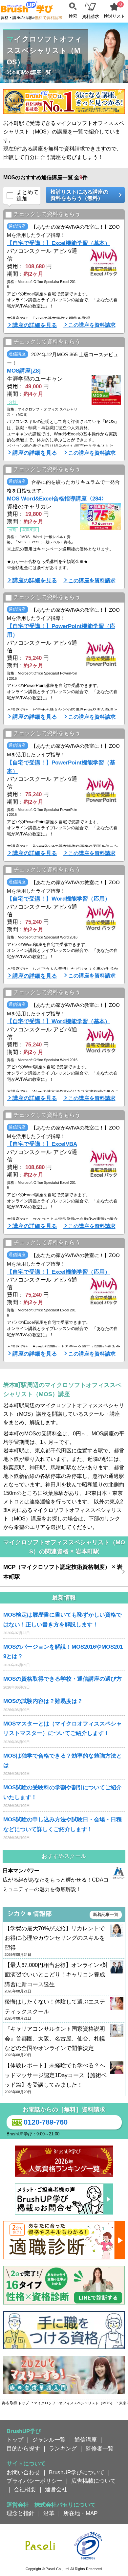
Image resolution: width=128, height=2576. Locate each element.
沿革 (49, 2513)
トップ (15, 2440)
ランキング (63, 2448)
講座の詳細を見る (35, 325)
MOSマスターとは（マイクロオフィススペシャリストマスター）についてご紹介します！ (63, 1728)
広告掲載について (94, 2481)
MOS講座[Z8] (24, 371)
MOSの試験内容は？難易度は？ (43, 1701)
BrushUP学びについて (77, 2472)
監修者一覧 (100, 2448)
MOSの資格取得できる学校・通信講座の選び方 (63, 1679)
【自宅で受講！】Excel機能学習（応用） (59, 1272)
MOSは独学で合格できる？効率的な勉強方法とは (63, 1760)
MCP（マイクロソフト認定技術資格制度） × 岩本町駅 (63, 1572)
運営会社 (56, 2489)
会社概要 (25, 2489)
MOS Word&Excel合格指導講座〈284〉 (57, 499)
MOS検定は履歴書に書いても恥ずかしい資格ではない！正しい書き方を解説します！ (63, 1619)
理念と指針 (21, 2513)
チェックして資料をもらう (47, 214)
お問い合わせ (23, 2472)
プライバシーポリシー (34, 2481)
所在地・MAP (80, 2513)
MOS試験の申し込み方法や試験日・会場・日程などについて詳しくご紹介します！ (63, 1824)
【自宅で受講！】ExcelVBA (42, 1144)
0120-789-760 (46, 2122)
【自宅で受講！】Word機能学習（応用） (59, 899)
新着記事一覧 (106, 1914)
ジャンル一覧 (49, 2440)
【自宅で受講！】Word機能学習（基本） (59, 1021)
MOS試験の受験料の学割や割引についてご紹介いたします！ (63, 1792)
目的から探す (23, 2448)
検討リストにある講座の (79, 195)
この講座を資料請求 (92, 325)
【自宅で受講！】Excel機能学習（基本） (59, 243)
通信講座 (86, 2440)
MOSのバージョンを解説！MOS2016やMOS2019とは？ (63, 1651)
